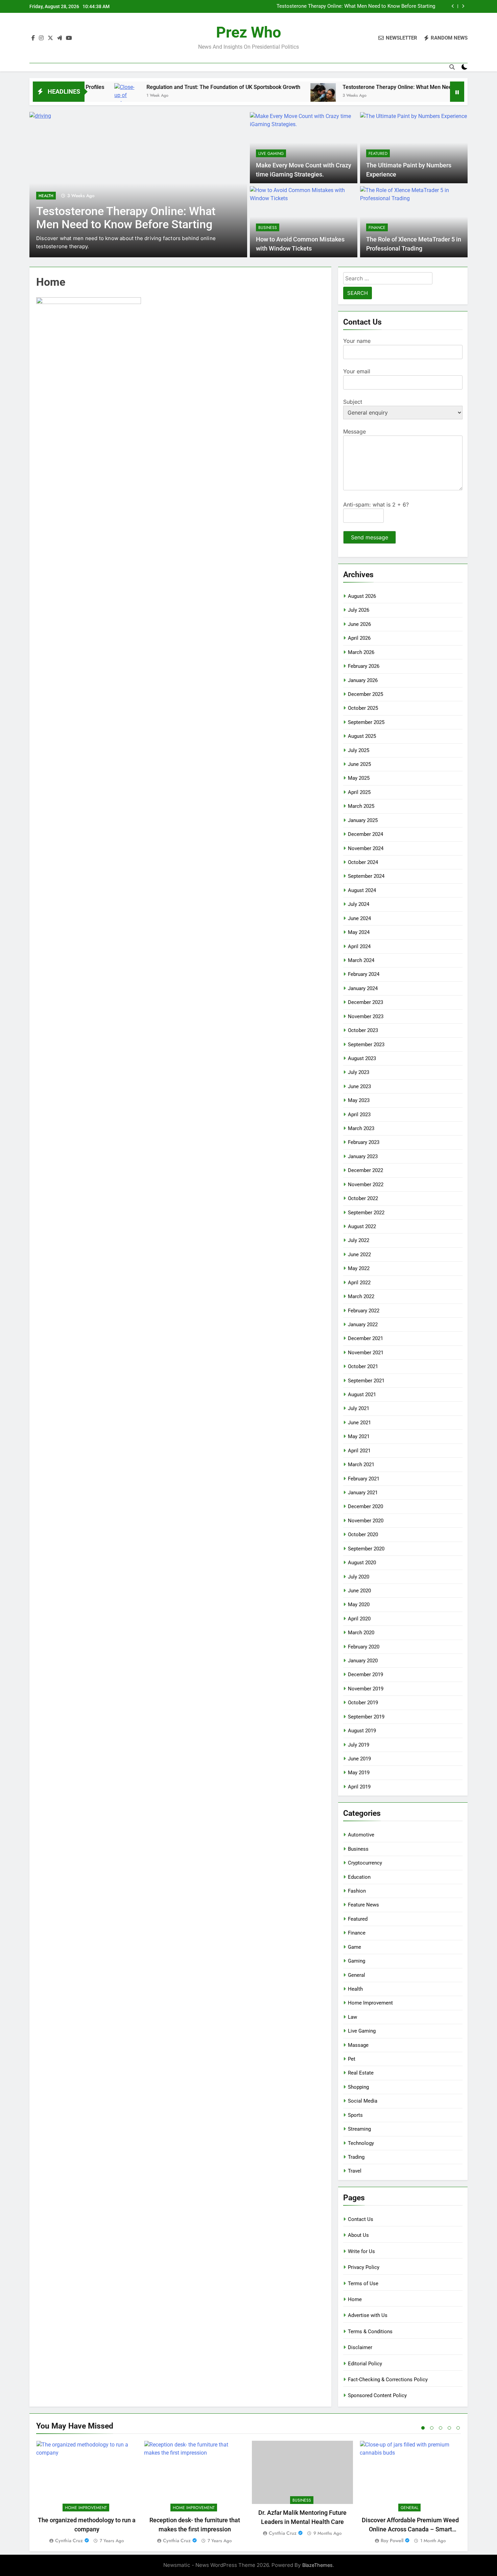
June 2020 (359, 1591)
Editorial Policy (365, 2364)
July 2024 (359, 904)
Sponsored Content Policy (377, 2395)
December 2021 (365, 1338)
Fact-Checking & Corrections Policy (388, 2380)
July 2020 (359, 1577)
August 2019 (362, 1731)
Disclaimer (360, 2347)
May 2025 (359, 778)
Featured (378, 154)
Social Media (363, 2101)
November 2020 (366, 1521)
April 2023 (359, 1115)
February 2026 (364, 666)
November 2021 (366, 1353)
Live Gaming (271, 154)
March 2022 (361, 1296)
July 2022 (359, 1240)
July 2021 (359, 1408)
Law (352, 2017)
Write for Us (361, 2251)
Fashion (357, 1891)
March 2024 (361, 960)
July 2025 (359, 750)
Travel (355, 2171)
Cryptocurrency (365, 1863)
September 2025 (366, 722)
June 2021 (359, 1423)
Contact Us (361, 2219)
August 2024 (362, 890)
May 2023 (359, 1100)
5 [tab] (458, 2428)
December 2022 (365, 1170)
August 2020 (362, 1563)
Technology (361, 2143)
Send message (370, 537)
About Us (358, 2235)
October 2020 (363, 1535)
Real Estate (361, 2073)
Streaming (359, 2129)
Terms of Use (363, 2284)
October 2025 (363, 708)
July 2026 (359, 610)
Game (354, 1947)
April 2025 (359, 792)
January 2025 (363, 820)
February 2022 (364, 1311)
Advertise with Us (368, 2315)
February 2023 (364, 1142)
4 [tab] (449, 2428)
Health (46, 196)
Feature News (363, 1905)
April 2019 (359, 1787)
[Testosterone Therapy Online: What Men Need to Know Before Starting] (262, 96)
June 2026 (359, 624)
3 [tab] (441, 2428)
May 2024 (359, 932)
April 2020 (359, 1619)
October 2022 (363, 1198)
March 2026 (361, 652)
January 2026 (363, 680)
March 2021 (361, 1465)
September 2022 (366, 1213)
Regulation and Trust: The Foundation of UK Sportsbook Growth (162, 87)
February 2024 (364, 974)
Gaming (357, 1961)
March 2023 (361, 1128)
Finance (377, 228)
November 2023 (366, 1016)
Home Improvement (370, 2003)
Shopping (358, 2087)
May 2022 (359, 1268)
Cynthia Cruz (69, 2540)
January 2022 (363, 1325)
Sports (355, 2115)
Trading (356, 2157)
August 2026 (362, 596)
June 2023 (359, 1086)
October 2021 (363, 1366)
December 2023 (365, 1002)
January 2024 (363, 988)
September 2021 (366, 1381)
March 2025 (361, 806)
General (357, 1975)
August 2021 (362, 1395)
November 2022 (366, 1185)
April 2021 (359, 1451)
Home (355, 2299)
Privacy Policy (364, 2267)
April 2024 (359, 946)
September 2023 (366, 1045)
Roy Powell (392, 2540)
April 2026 (359, 638)
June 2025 (359, 764)
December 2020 (365, 1506)
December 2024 (365, 834)
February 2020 (364, 1647)
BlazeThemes (317, 2565)
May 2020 (359, 1605)
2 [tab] (432, 2428)
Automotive (361, 1835)
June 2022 (359, 1255)
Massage (358, 2045)
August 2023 (362, 1058)
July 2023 (359, 1072)
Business (268, 228)
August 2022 (362, 1226)
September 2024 (366, 876)
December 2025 (365, 694)
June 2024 (359, 918)
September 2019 (366, 1717)
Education (359, 1877)
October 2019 (363, 1703)
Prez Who (249, 32)
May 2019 (359, 1773)
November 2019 (366, 1689)
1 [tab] (423, 2428)
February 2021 (364, 1479)
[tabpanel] (87, 2493)
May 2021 (359, 1436)
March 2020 (361, 1633)
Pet (352, 2059)
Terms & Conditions (370, 2332)
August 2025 (362, 736)
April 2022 (359, 1283)
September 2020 (366, 1549)
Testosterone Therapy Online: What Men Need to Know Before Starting (356, 6)
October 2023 (363, 1030)
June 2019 (359, 1759)
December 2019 (365, 1675)
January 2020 (363, 1661)
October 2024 (363, 862)
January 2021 (363, 1493)
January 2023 (363, 1156)
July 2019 (359, 1745)
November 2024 (366, 848)
